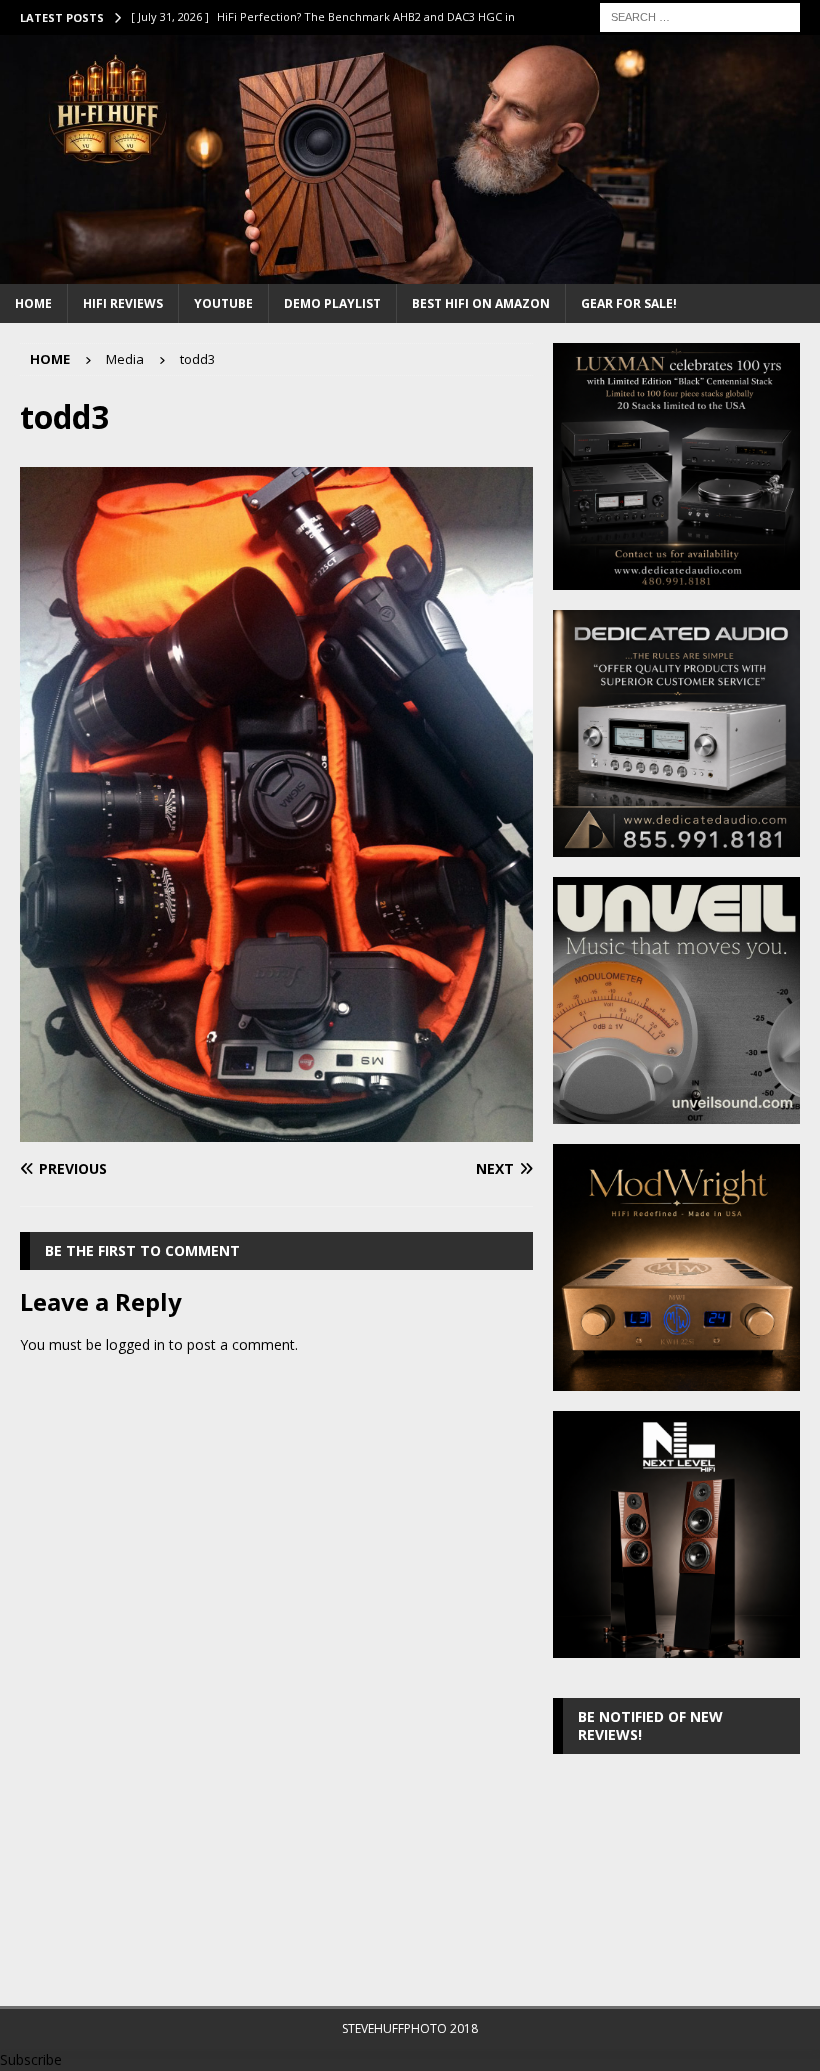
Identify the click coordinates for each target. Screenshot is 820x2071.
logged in (135, 1344)
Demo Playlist (332, 303)
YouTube (223, 303)
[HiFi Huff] (410, 271)
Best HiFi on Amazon (481, 303)
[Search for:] (700, 15)
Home (33, 303)
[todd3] (276, 1129)
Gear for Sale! (629, 303)
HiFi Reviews (123, 303)
